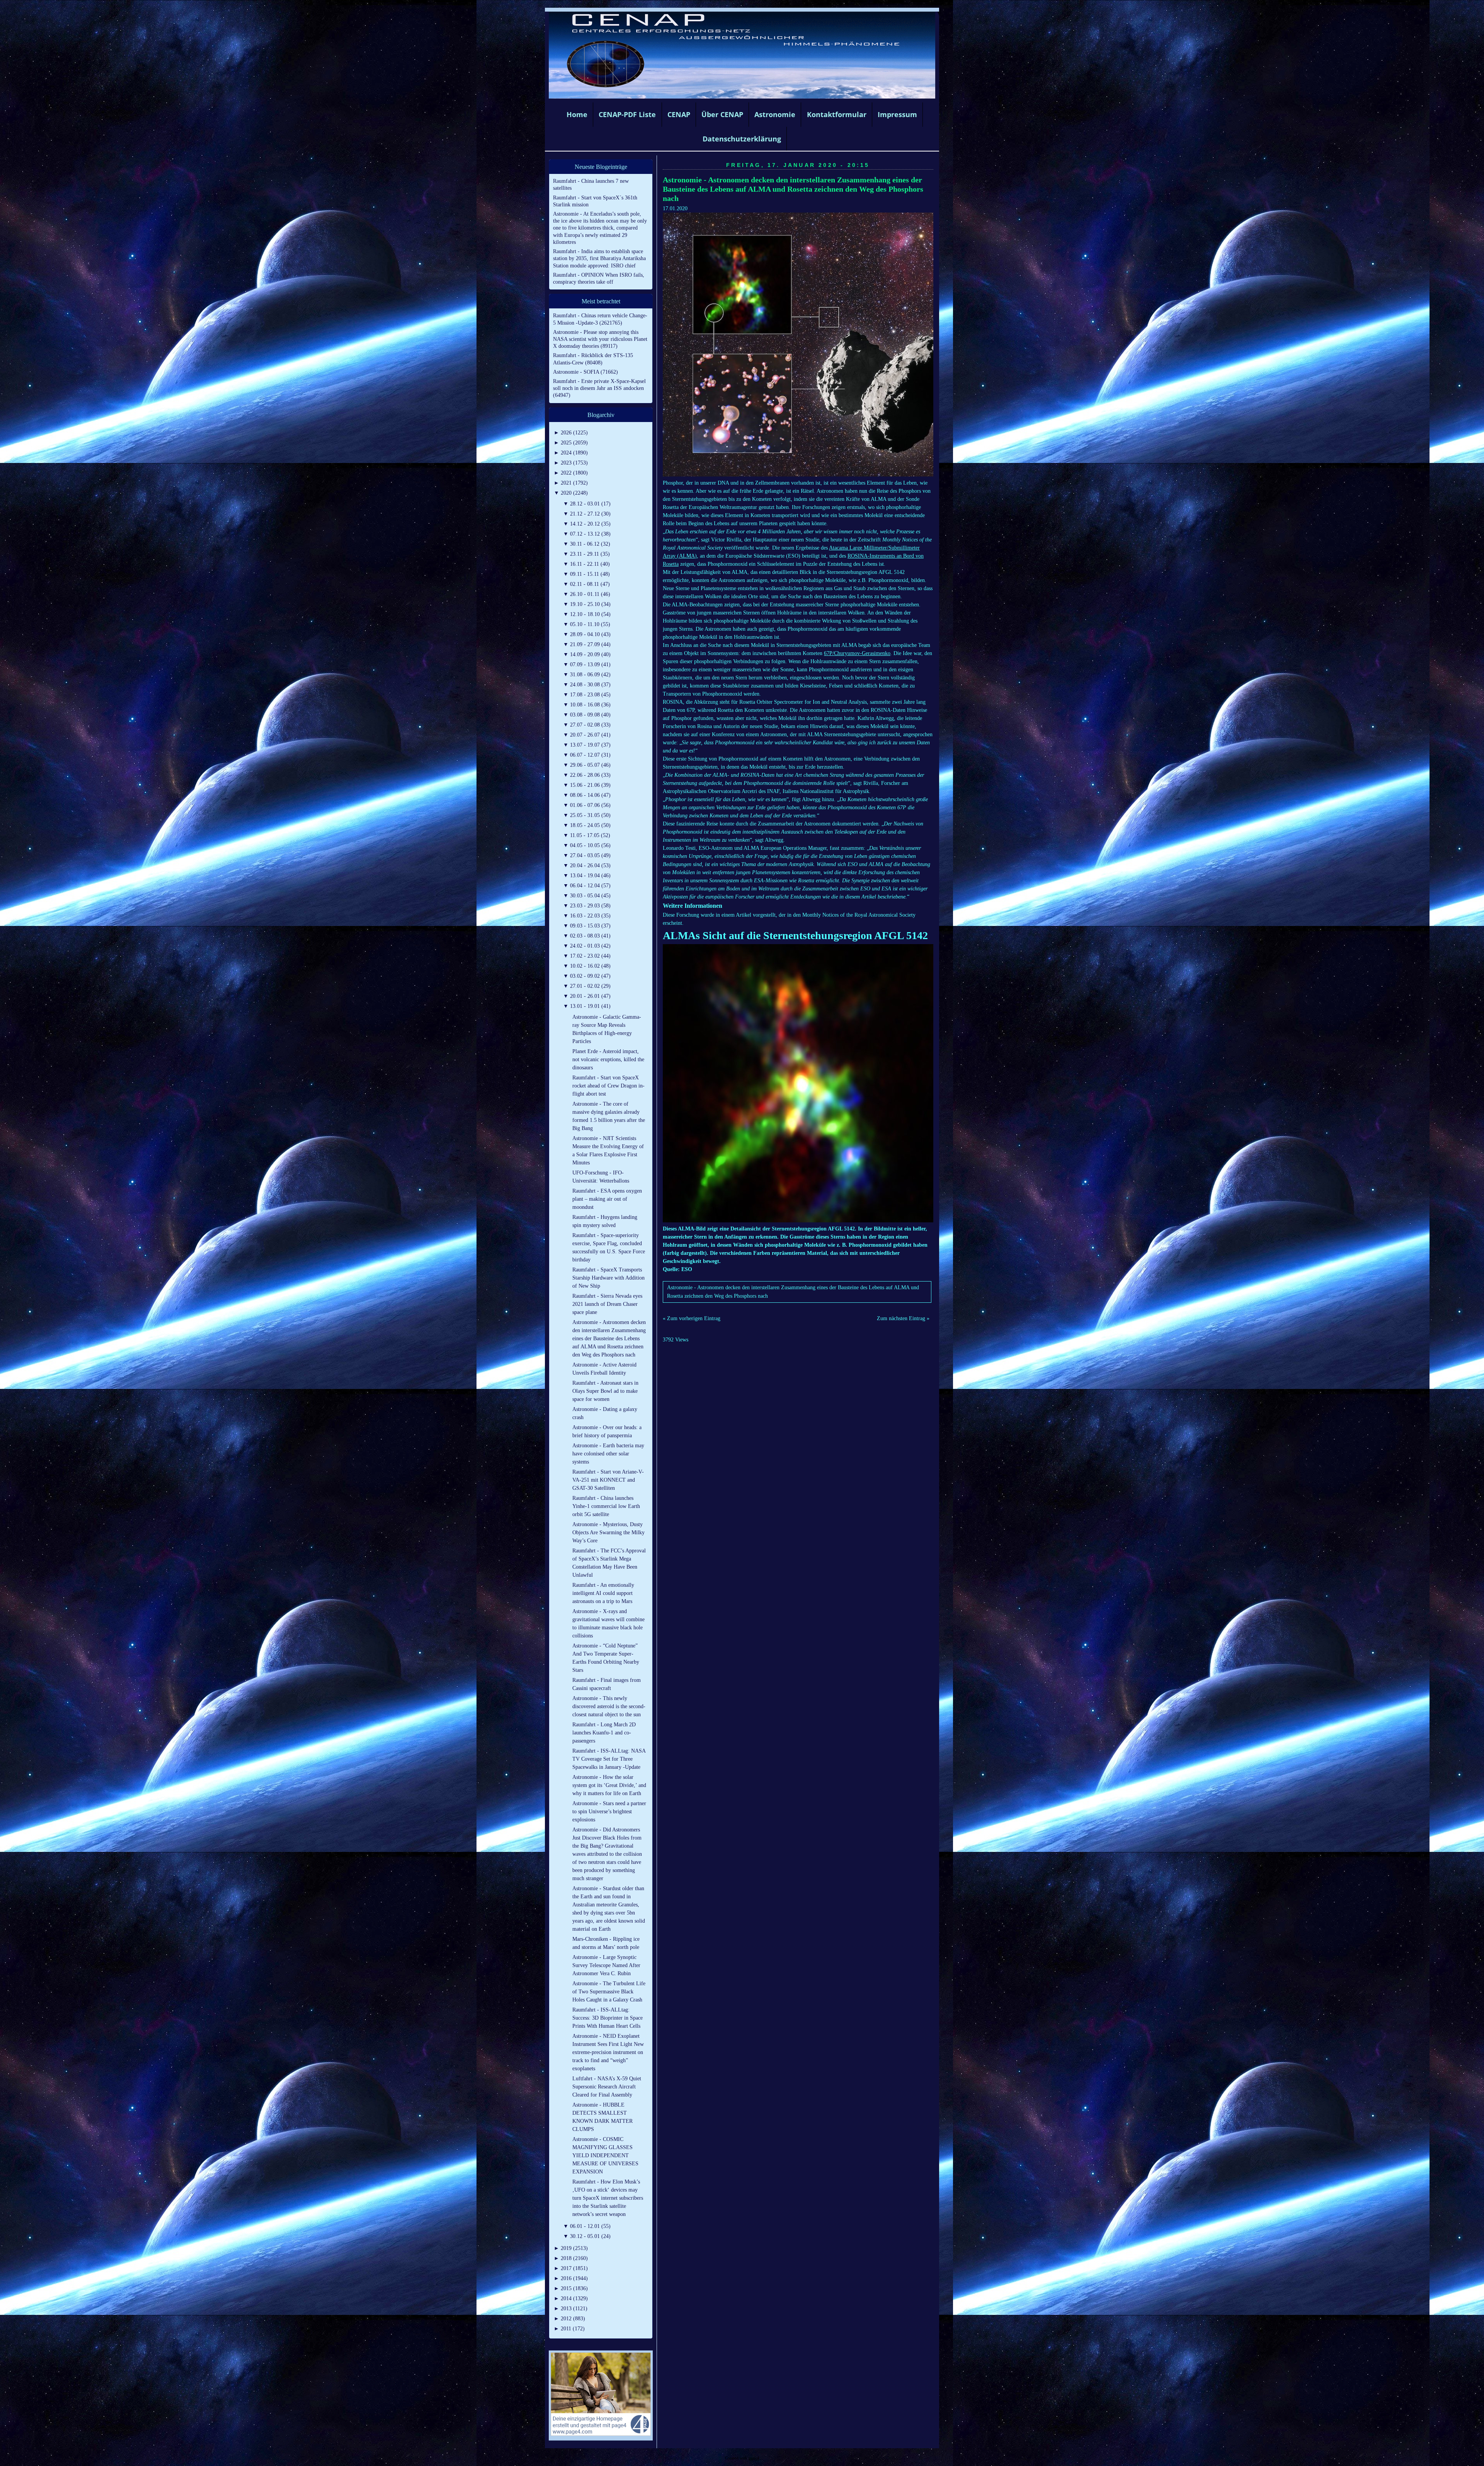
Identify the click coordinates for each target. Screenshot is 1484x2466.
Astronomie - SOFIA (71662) (585, 372)
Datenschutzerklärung (742, 139)
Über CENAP (722, 114)
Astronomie (775, 114)
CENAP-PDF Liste (627, 114)
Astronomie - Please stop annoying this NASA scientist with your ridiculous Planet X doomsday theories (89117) (600, 339)
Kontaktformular (837, 114)
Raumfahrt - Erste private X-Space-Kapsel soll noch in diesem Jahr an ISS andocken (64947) (599, 388)
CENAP (679, 114)
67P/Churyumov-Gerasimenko (857, 653)
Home (577, 114)
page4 (754, 2458)
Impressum (897, 114)
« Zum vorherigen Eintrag (692, 1318)
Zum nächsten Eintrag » (903, 1318)
